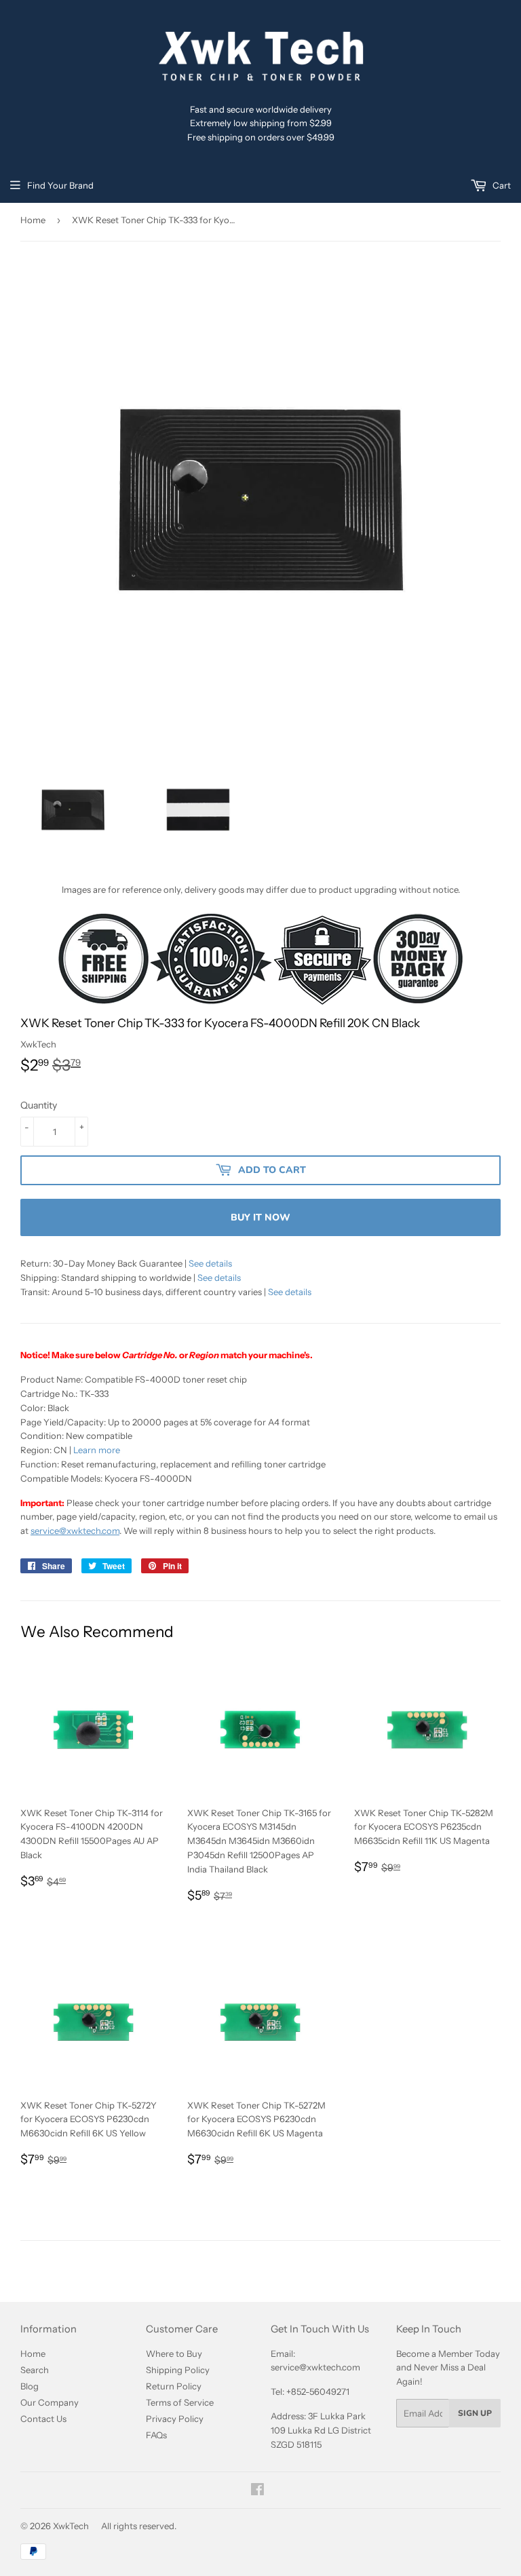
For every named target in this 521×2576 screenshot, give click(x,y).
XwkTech (71, 2526)
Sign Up (475, 2413)
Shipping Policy (178, 2370)
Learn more (97, 1450)
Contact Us (43, 2419)
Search (35, 2370)
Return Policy (174, 2386)
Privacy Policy (175, 2419)
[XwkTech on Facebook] (257, 2491)
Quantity (39, 1105)
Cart (501, 185)
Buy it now (260, 1217)
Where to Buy (174, 2353)
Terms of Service (180, 2402)
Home (33, 220)
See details (210, 1263)
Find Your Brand (60, 185)
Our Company (50, 2402)
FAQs (156, 2435)
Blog (30, 2386)
